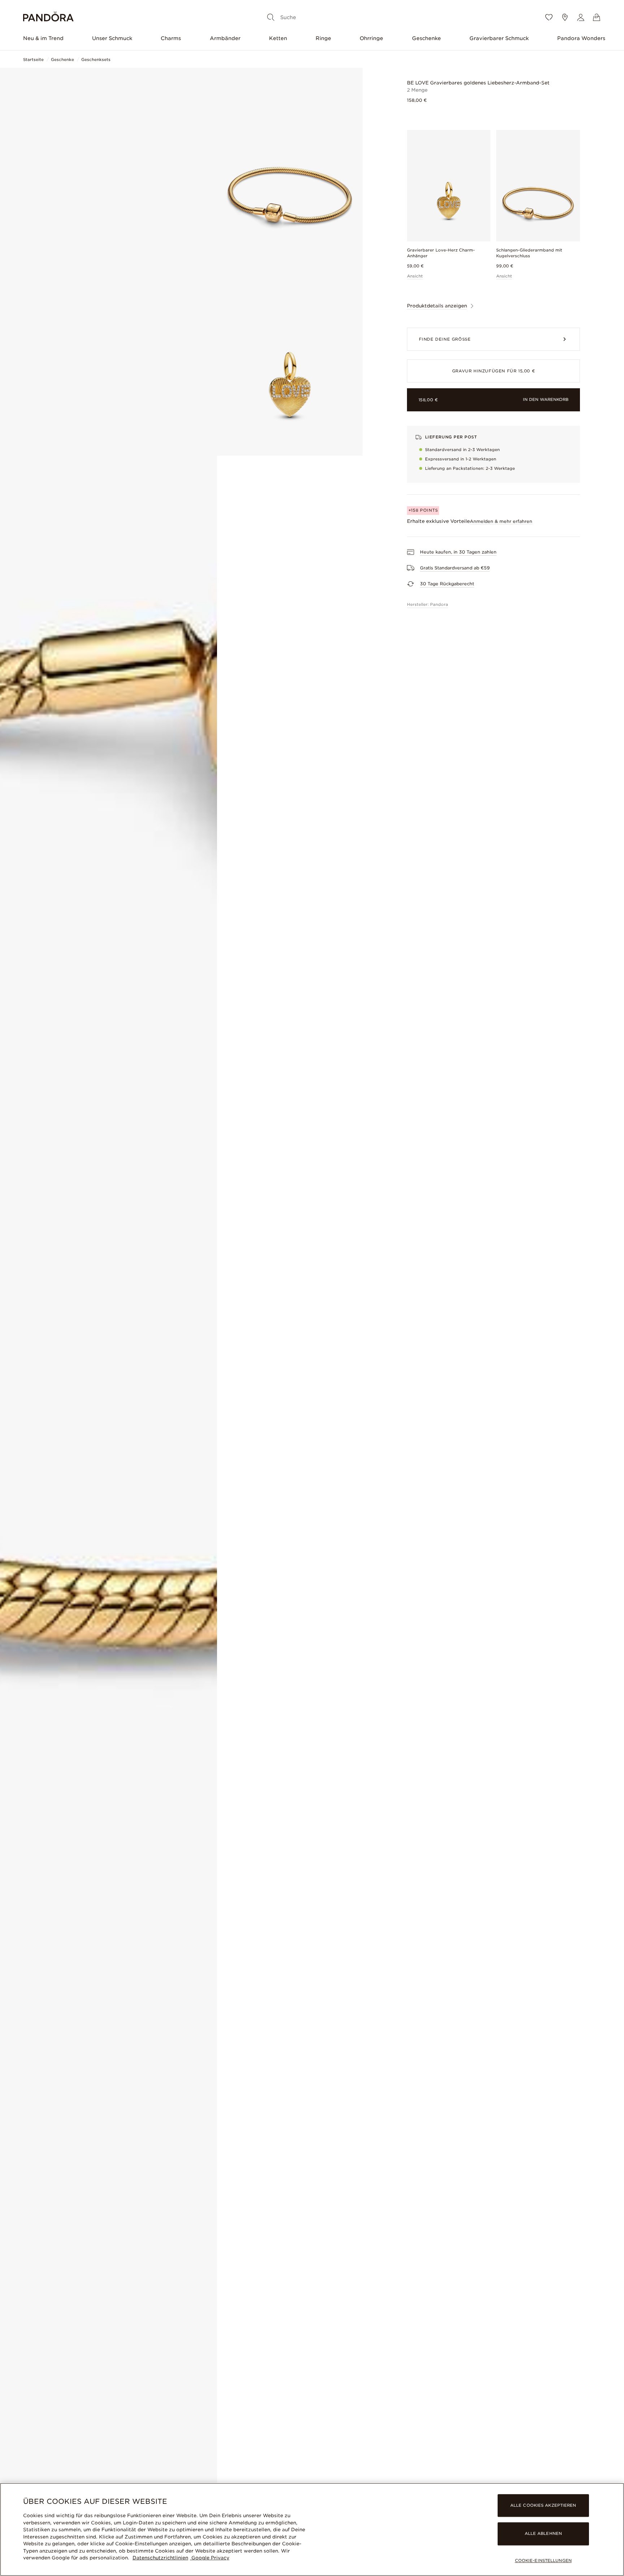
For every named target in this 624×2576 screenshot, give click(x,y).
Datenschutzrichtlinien (160, 2558)
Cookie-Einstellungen (543, 2560)
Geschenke (426, 38)
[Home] (48, 18)
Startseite (33, 60)
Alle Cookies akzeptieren (543, 2506)
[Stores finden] (565, 17)
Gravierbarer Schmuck (499, 38)
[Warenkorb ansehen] (597, 17)
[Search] (271, 17)
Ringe (323, 38)
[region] (312, 2529)
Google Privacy (210, 2558)
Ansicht (415, 276)
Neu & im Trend (43, 38)
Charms (171, 38)
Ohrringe (371, 38)
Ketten (278, 38)
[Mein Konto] (581, 17)
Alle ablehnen (543, 2534)
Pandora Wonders (581, 38)
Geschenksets (96, 60)
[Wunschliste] (549, 17)
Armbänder (225, 38)
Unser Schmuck (112, 38)
